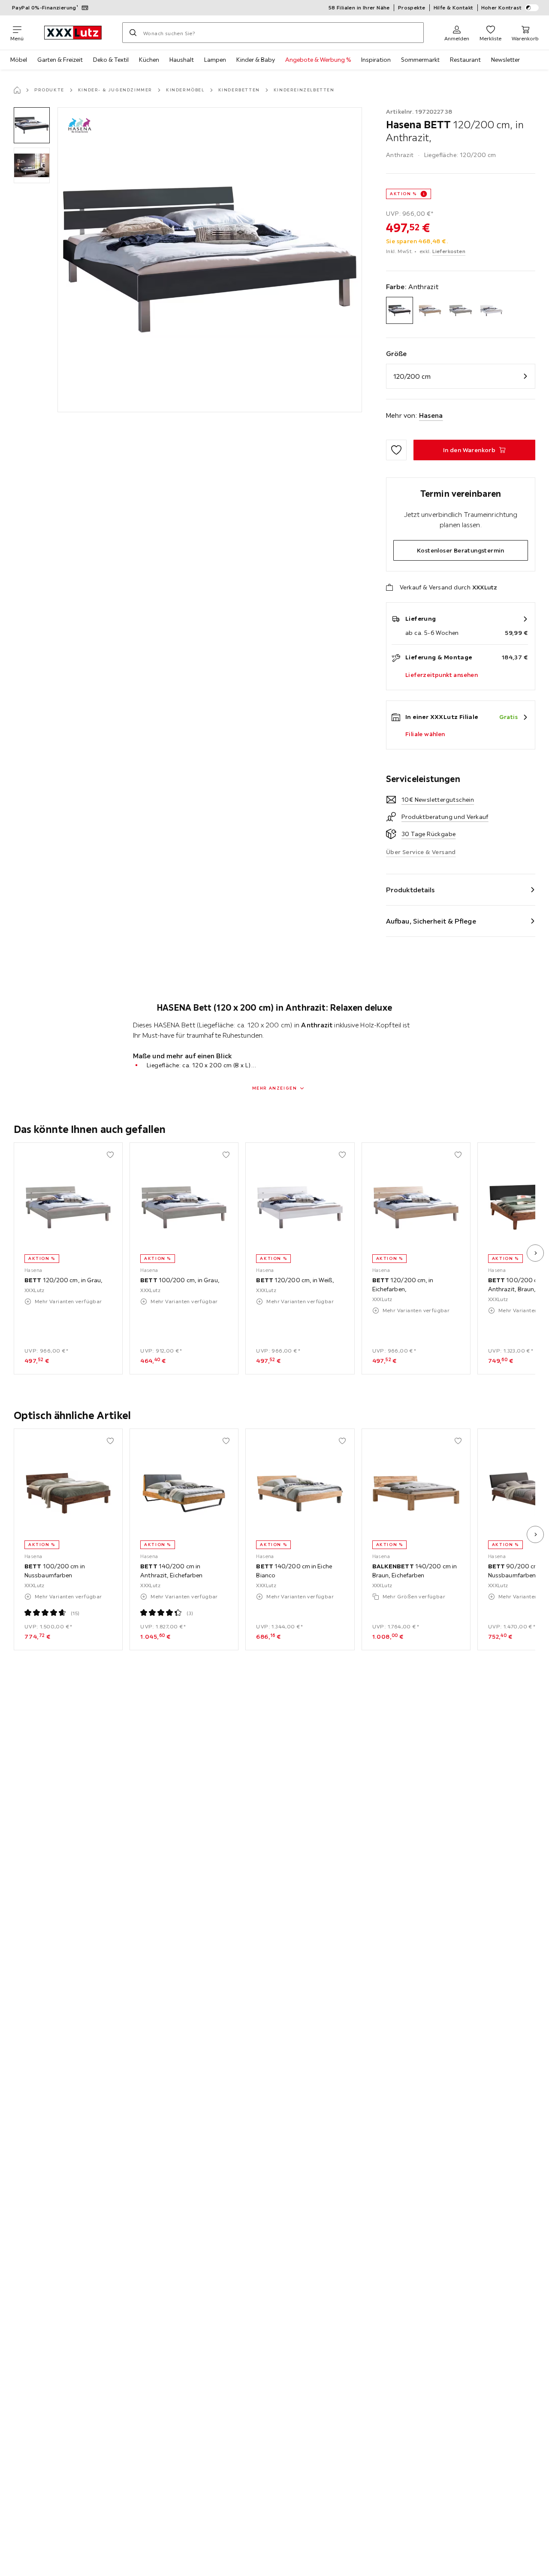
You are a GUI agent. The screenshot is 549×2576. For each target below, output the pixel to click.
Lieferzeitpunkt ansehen (442, 675)
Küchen (149, 60)
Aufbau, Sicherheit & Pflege (431, 921)
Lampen (215, 60)
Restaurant (465, 60)
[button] (32, 125)
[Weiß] (491, 310)
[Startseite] (17, 90)
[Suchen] (133, 33)
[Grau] (460, 310)
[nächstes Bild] (535, 1253)
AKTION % (403, 194)
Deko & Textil (111, 60)
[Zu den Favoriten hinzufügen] (396, 450)
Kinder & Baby (256, 60)
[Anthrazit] (400, 310)
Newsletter (505, 60)
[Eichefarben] (430, 310)
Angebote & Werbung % (318, 60)
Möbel (19, 60)
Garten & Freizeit (60, 60)
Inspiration (376, 60)
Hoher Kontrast (502, 8)
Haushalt (182, 60)
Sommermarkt (420, 60)
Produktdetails (410, 890)
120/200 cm (412, 376)
